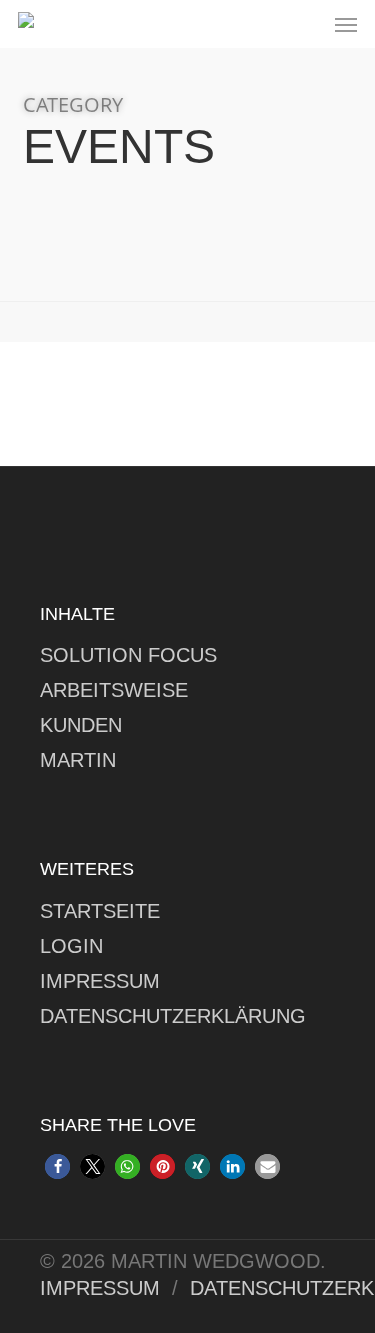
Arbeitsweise (114, 690)
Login (71, 946)
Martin (78, 760)
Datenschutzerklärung (173, 1016)
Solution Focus (128, 655)
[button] (346, 24)
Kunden (81, 725)
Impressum (100, 981)
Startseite (100, 911)
